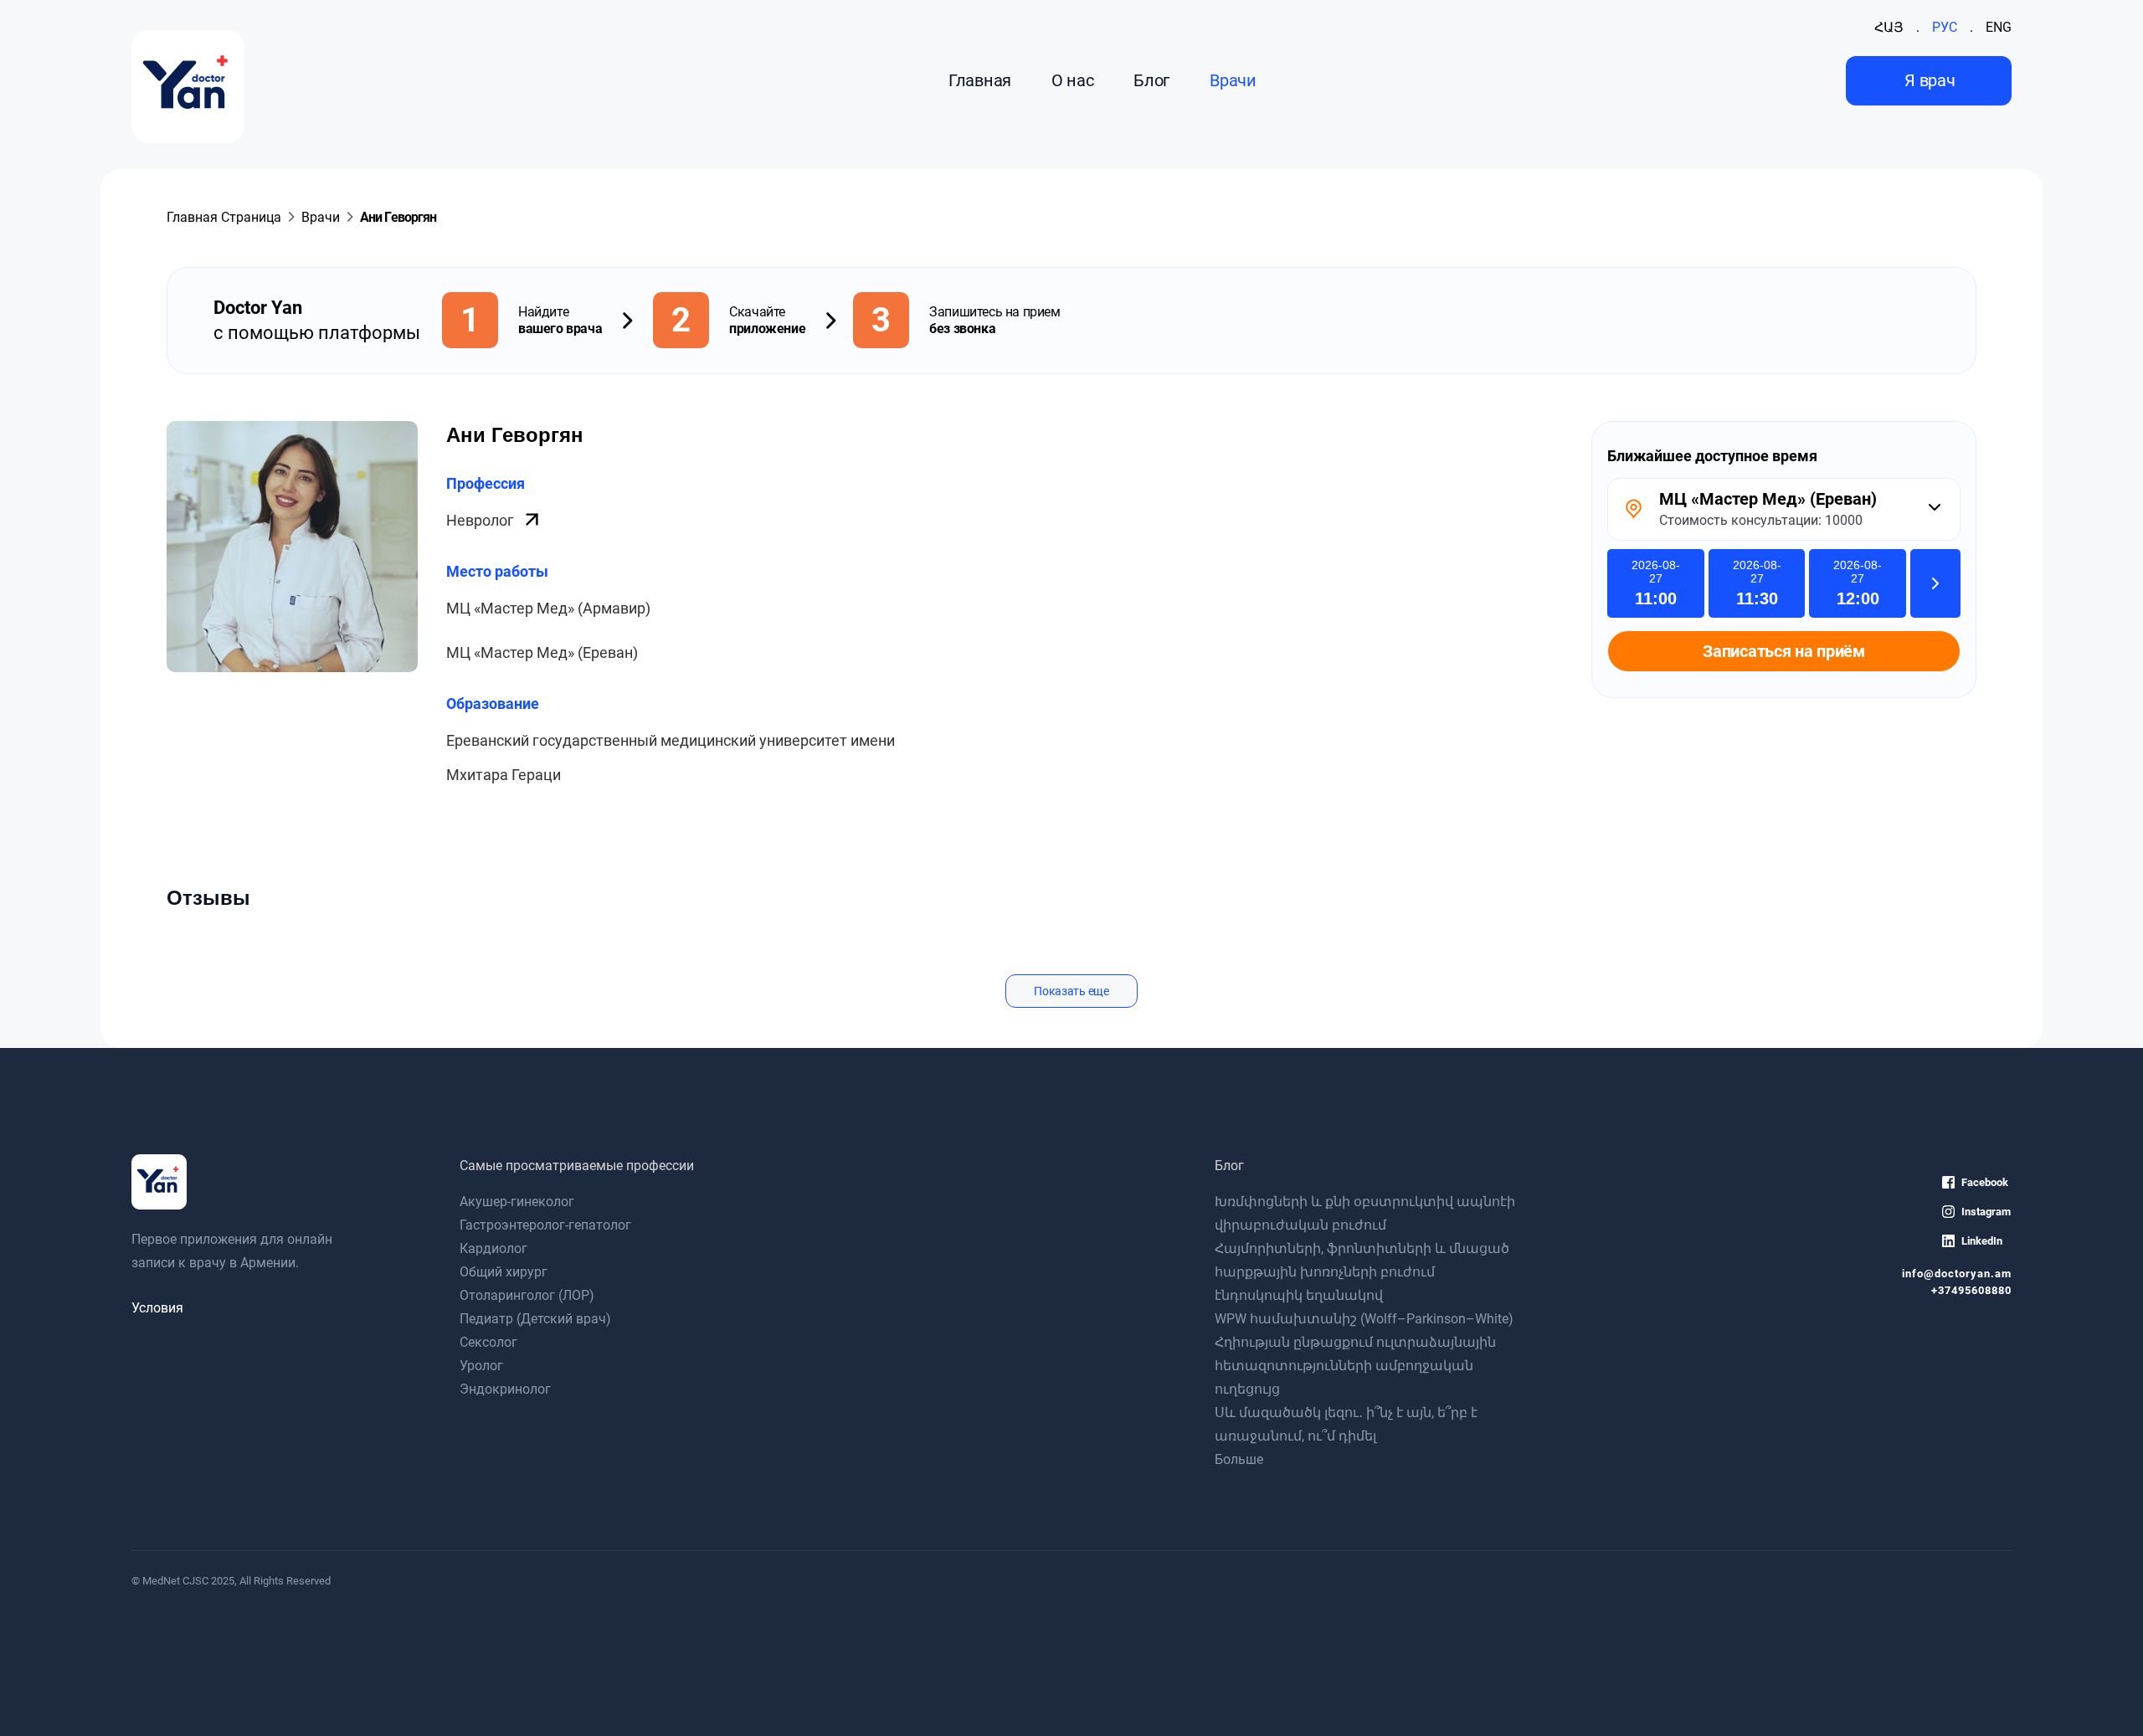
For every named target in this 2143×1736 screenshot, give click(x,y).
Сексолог (488, 1342)
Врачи (1233, 80)
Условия (157, 1308)
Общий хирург (504, 1272)
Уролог (481, 1366)
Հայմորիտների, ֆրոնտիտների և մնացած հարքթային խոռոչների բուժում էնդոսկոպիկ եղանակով (1362, 1272)
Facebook (1985, 1182)
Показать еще (1071, 991)
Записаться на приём (1783, 651)
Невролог (482, 520)
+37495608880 (1971, 1290)
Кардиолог (493, 1248)
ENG (1999, 27)
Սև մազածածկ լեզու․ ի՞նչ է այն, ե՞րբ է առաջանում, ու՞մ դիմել (1346, 1424)
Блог (1151, 80)
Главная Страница (224, 217)
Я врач (1930, 80)
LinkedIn (1982, 1241)
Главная (980, 80)
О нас (1072, 80)
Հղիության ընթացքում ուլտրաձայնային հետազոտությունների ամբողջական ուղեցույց (1355, 1366)
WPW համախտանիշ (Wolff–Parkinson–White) (1364, 1319)
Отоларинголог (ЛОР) (527, 1295)
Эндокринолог (505, 1389)
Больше (1239, 1459)
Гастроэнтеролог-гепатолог (545, 1225)
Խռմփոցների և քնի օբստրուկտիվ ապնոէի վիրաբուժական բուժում (1365, 1213)
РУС (1945, 27)
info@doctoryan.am (1957, 1274)
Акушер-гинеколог (517, 1202)
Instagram (1986, 1212)
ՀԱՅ (1889, 27)
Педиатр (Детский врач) (535, 1319)
